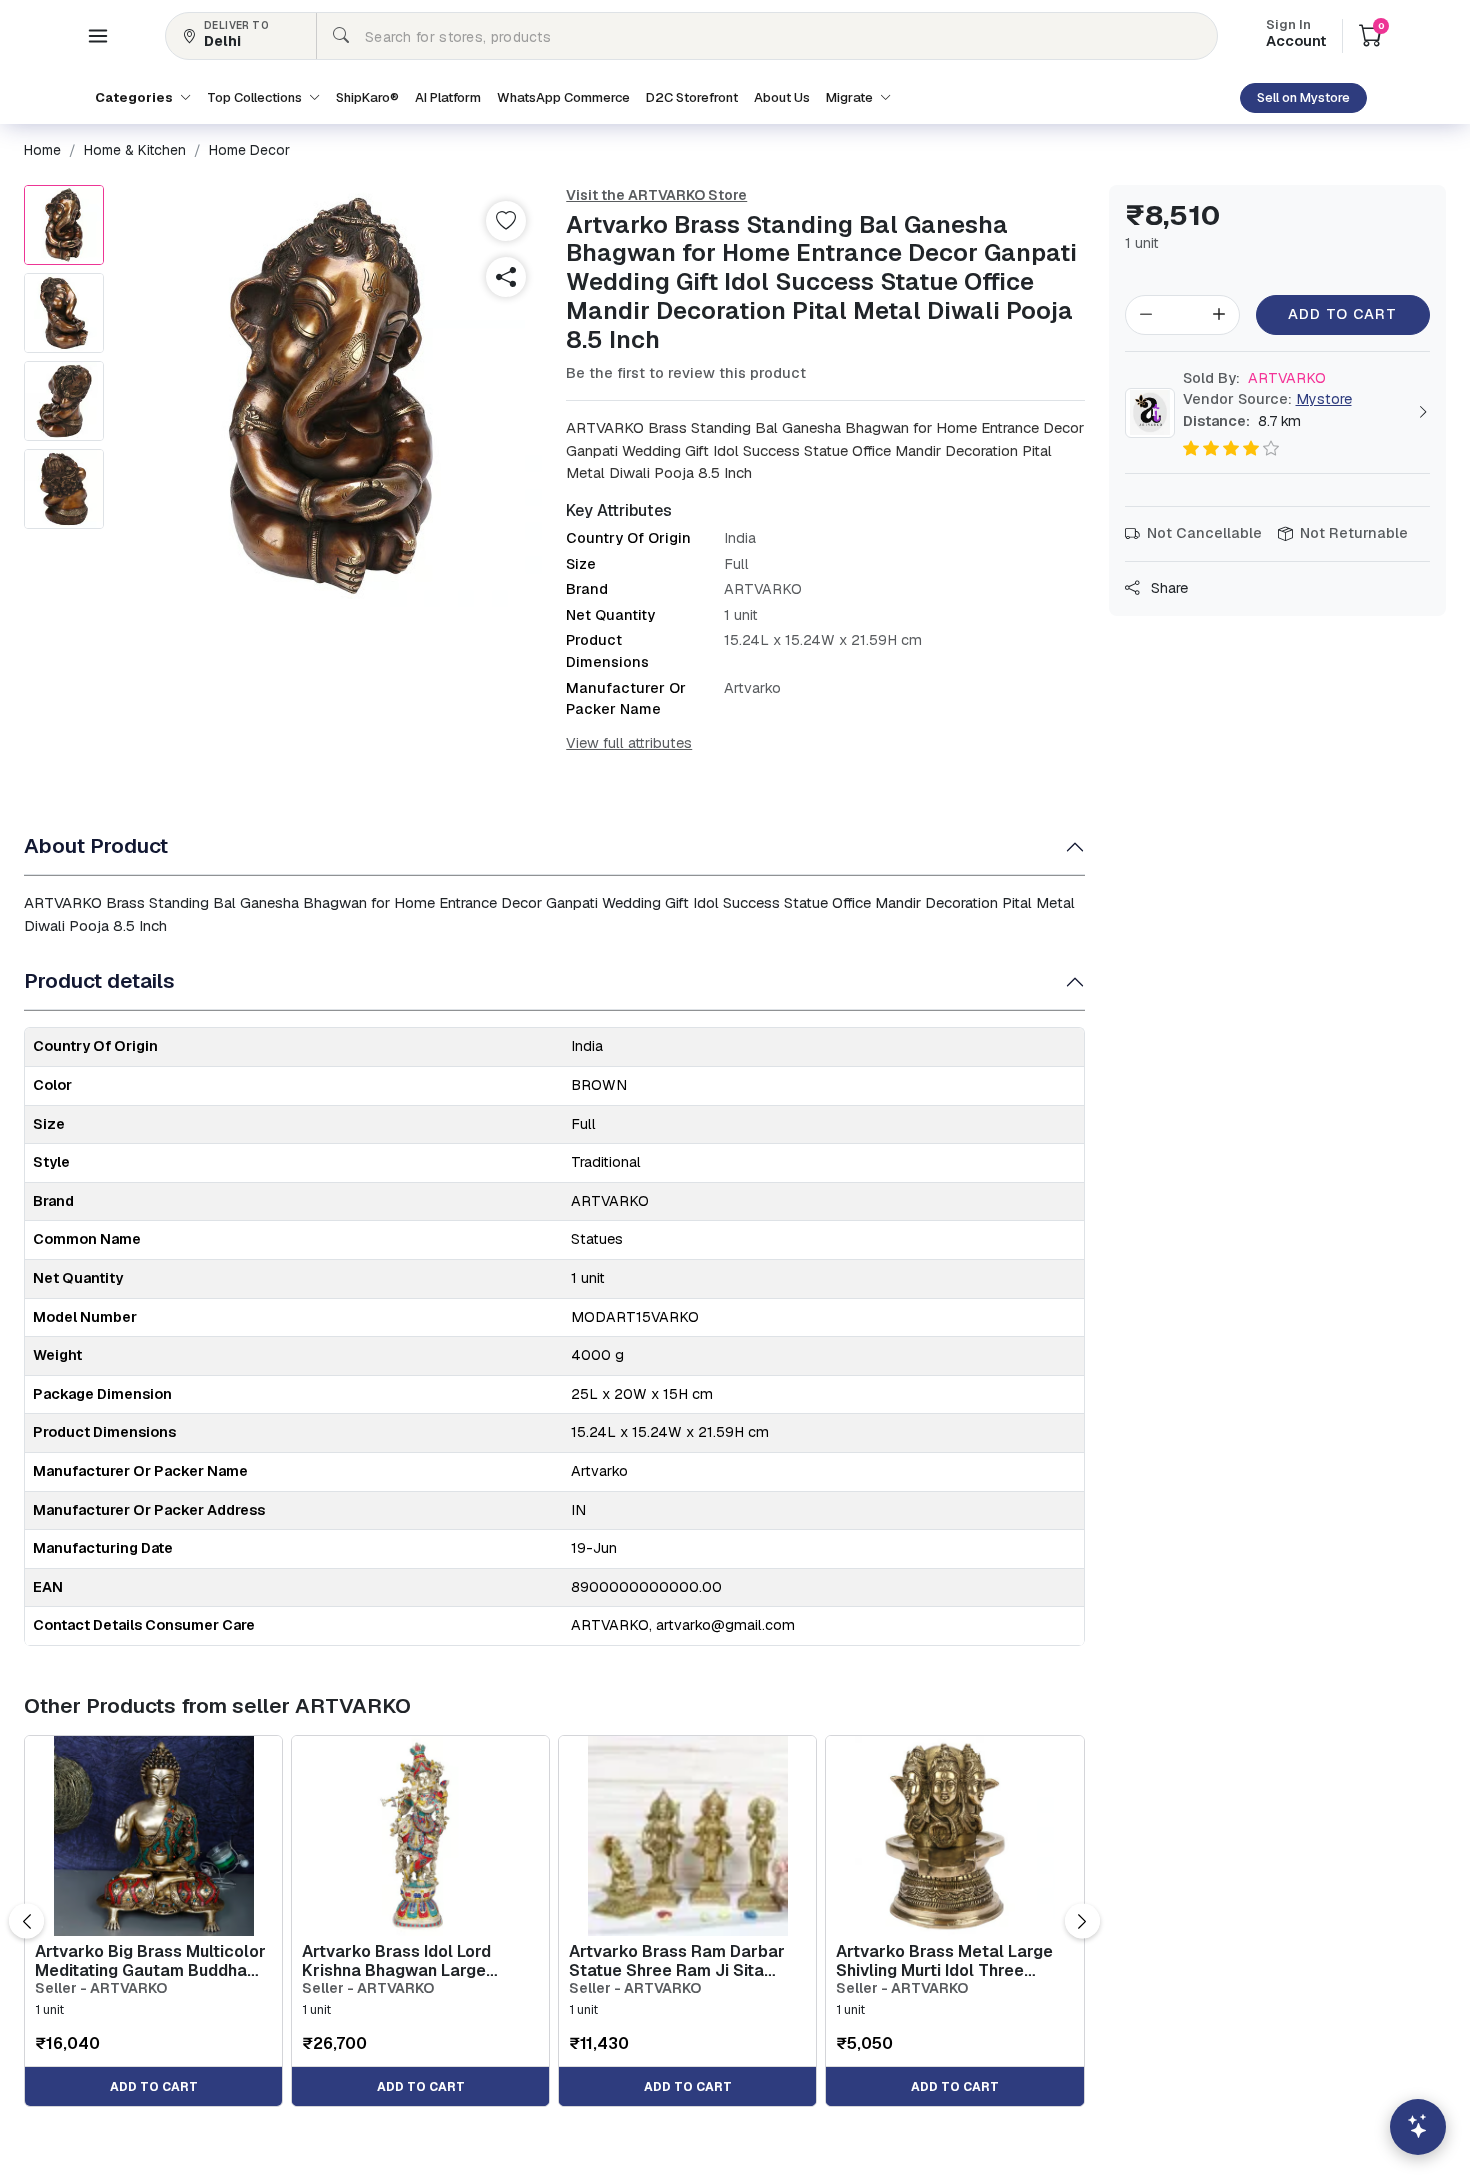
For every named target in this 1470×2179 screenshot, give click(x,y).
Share (1167, 588)
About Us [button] (782, 97)
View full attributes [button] (629, 743)
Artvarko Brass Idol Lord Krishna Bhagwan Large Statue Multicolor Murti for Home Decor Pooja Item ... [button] (406, 1961)
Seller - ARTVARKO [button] (101, 1988)
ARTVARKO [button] (1254, 378)
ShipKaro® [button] (367, 97)
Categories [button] (135, 97)
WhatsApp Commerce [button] (563, 97)
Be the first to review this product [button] (686, 373)
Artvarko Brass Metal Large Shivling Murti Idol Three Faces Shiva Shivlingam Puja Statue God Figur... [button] (947, 1961)
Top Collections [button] (256, 97)
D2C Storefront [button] (692, 97)
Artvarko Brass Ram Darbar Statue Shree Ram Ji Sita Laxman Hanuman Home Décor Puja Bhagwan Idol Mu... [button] (686, 1961)
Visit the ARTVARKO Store (656, 195)
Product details (99, 980)
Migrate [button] (851, 97)
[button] (98, 36)
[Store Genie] (1418, 2127)
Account (1296, 35)
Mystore (1324, 399)
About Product (96, 845)
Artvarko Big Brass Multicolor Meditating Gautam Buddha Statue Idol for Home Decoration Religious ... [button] (150, 1961)
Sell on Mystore (1303, 97)
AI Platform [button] (448, 97)
